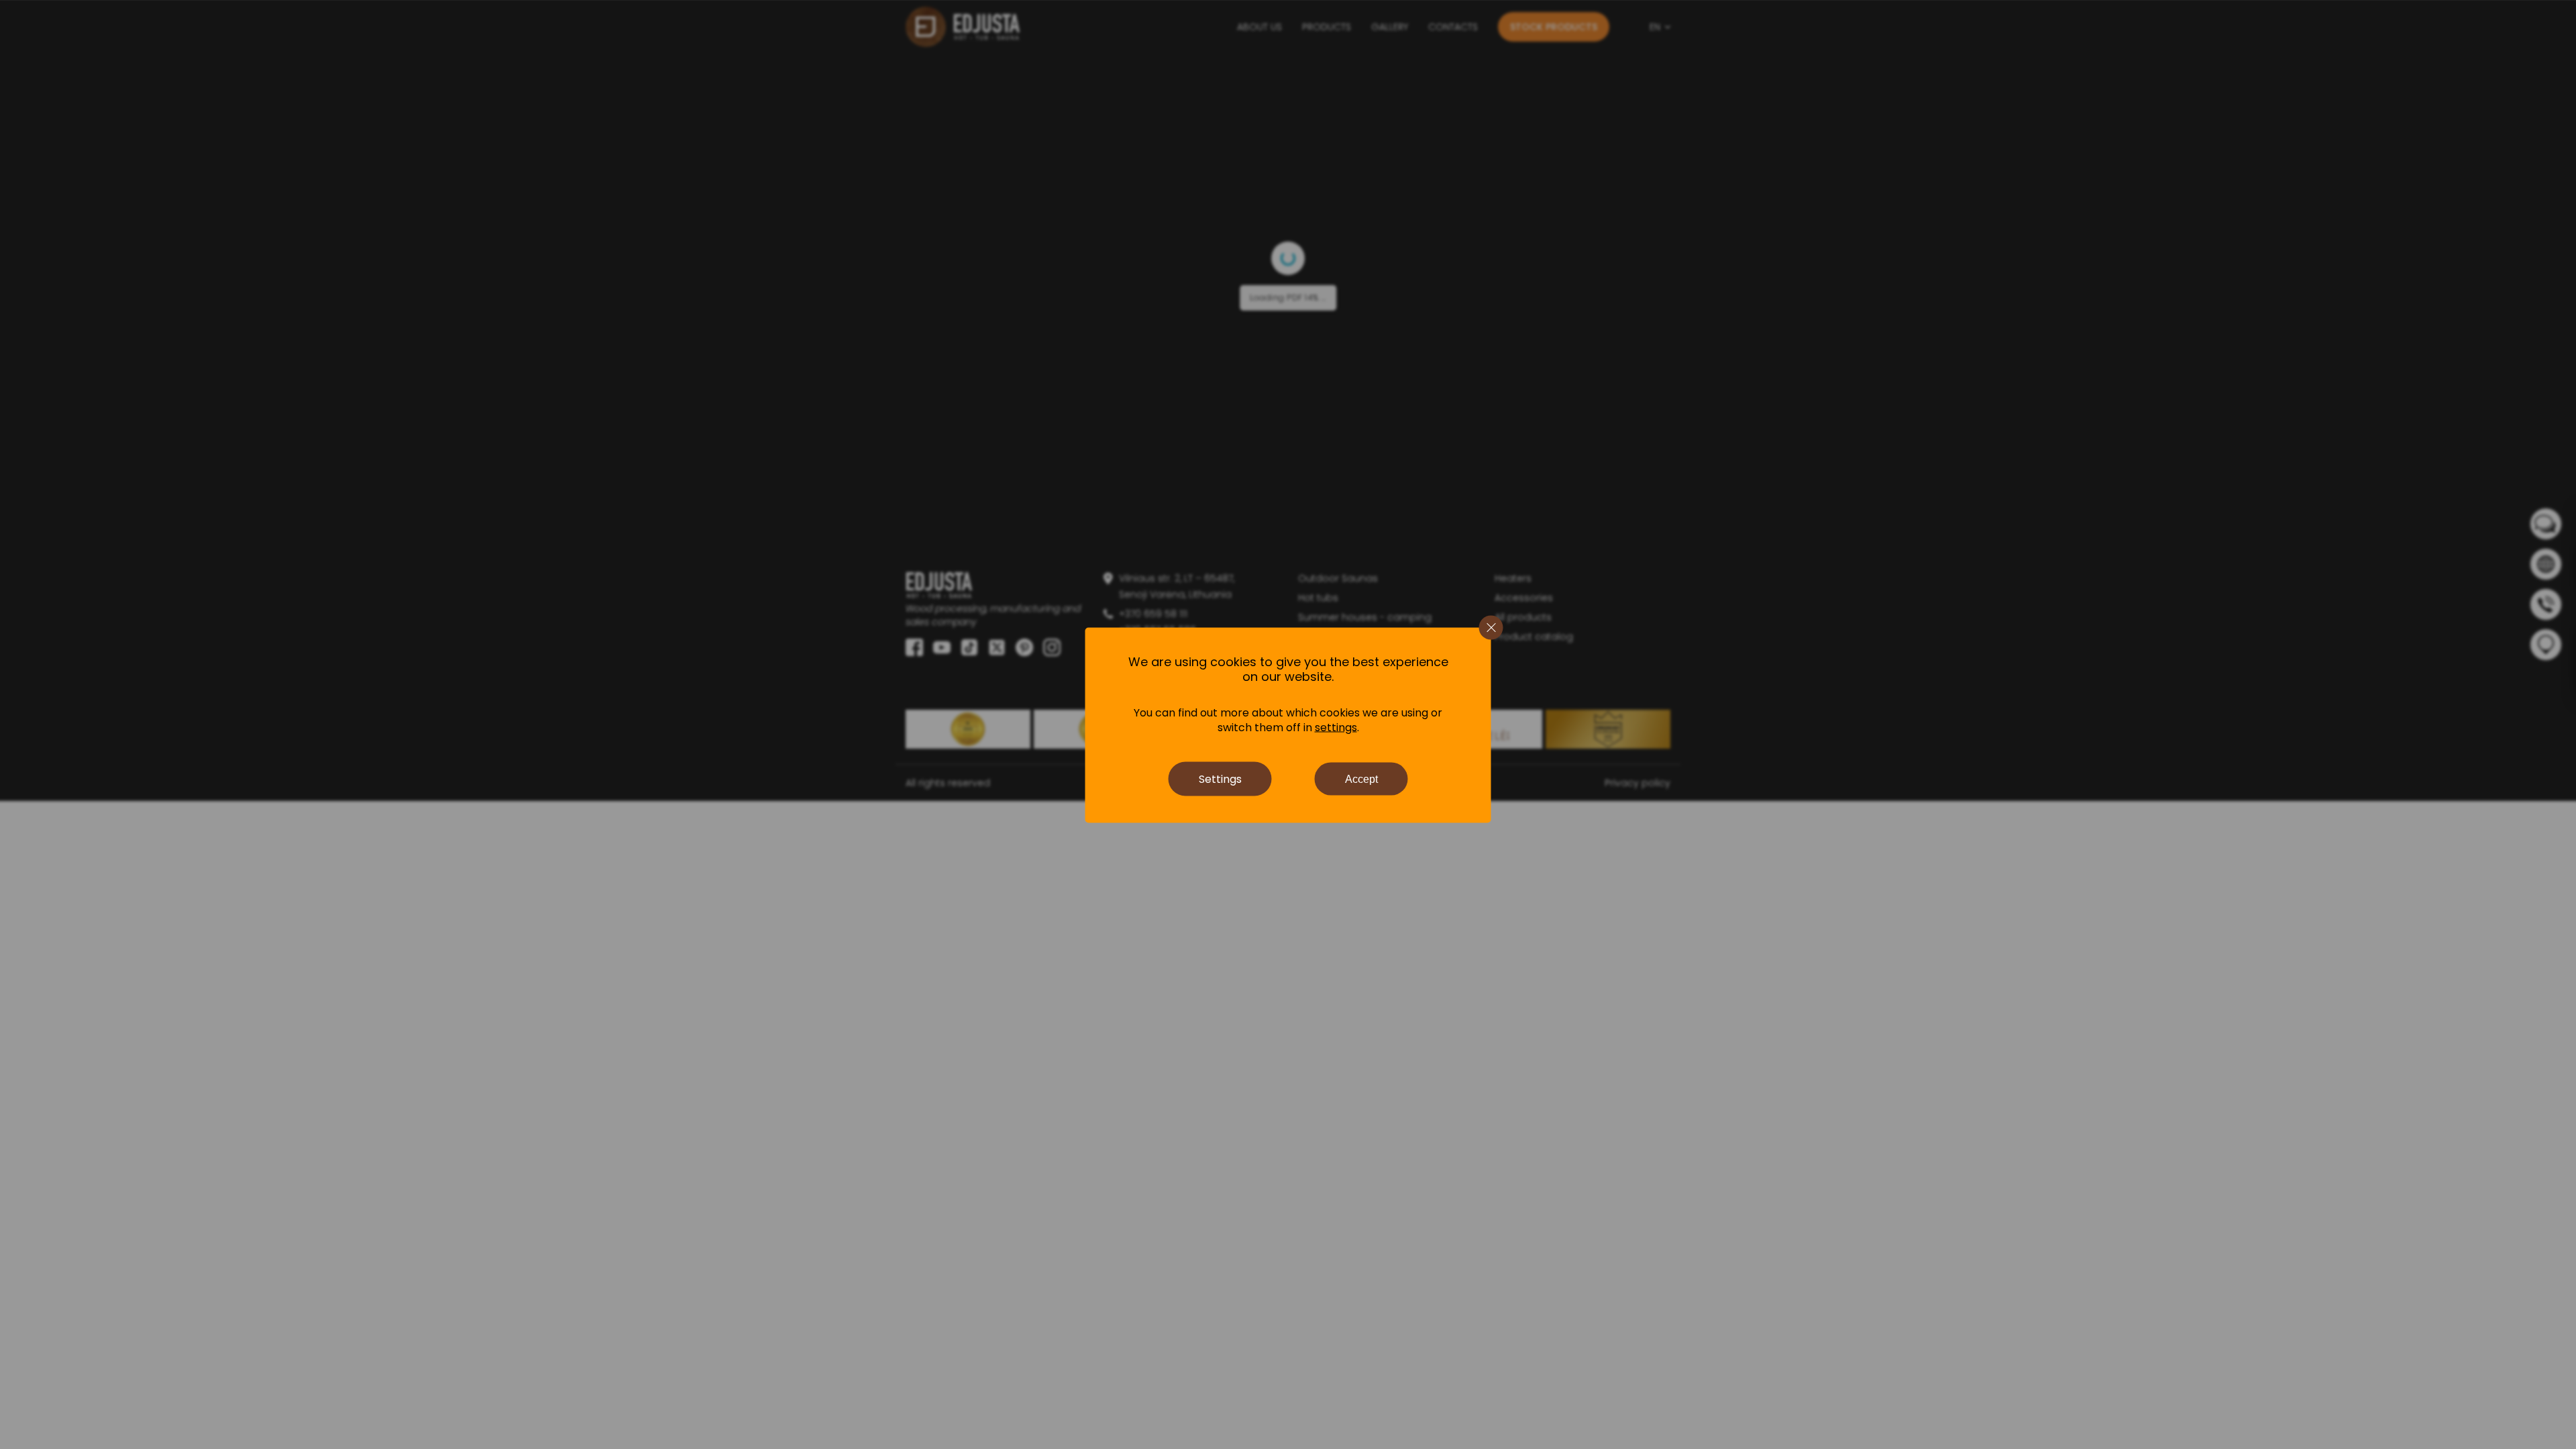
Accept (1361, 779)
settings (1336, 727)
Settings (1220, 779)
